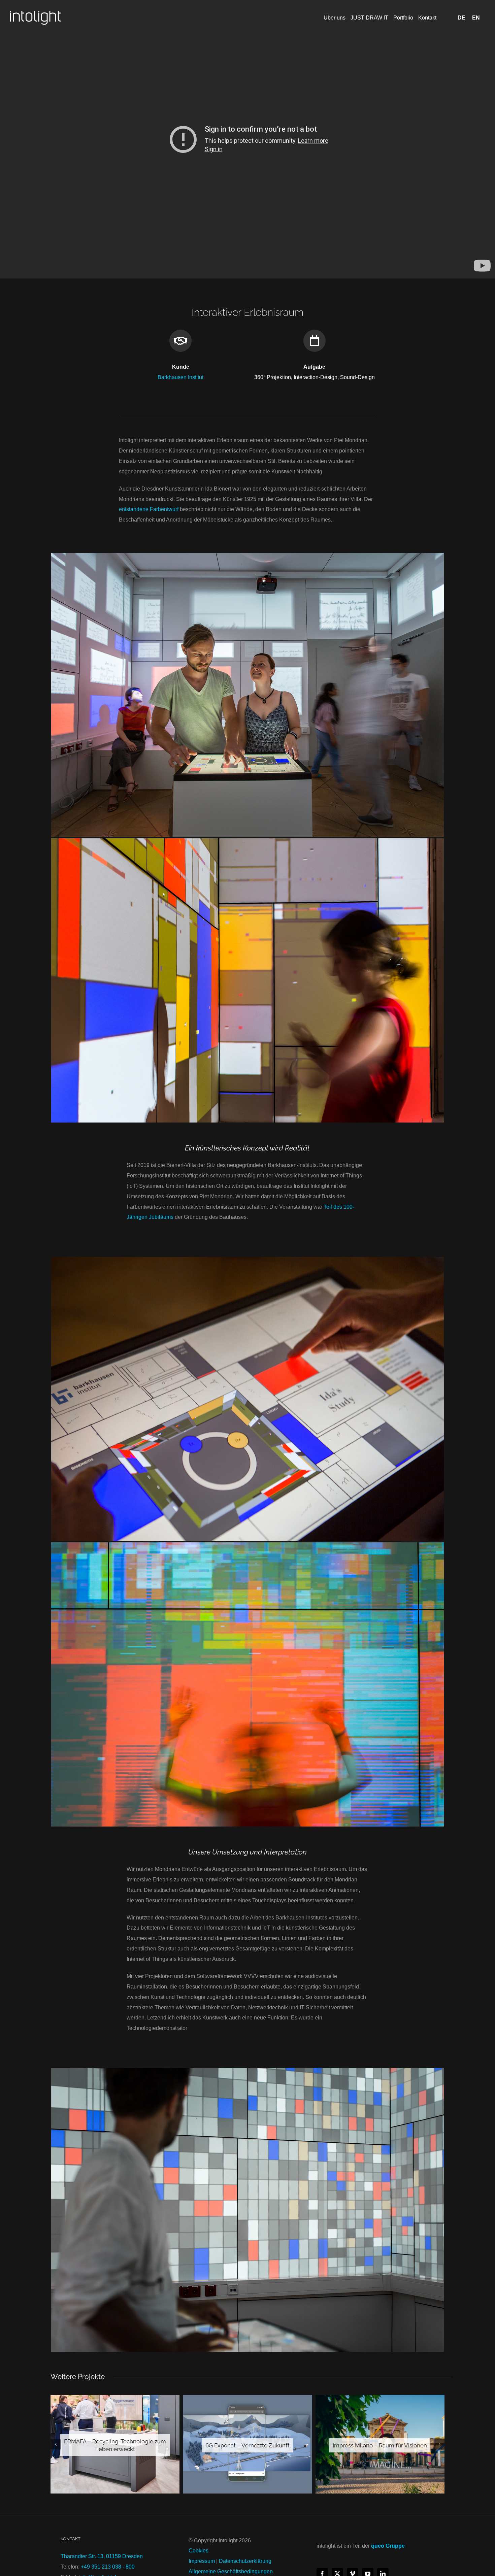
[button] (56, 2444)
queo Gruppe (388, 2546)
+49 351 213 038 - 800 (108, 2567)
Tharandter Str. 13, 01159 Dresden (102, 2556)
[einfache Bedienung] (247, 1259)
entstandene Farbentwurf (149, 509)
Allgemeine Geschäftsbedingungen (231, 2571)
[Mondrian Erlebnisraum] (247, 555)
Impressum (202, 2561)
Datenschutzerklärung (245, 2561)
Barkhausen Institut (180, 377)
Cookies (199, 2551)
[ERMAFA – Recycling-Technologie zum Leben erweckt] (115, 2444)
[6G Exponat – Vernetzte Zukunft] (247, 2444)
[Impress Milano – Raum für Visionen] (380, 2444)
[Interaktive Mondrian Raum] (247, 1545)
